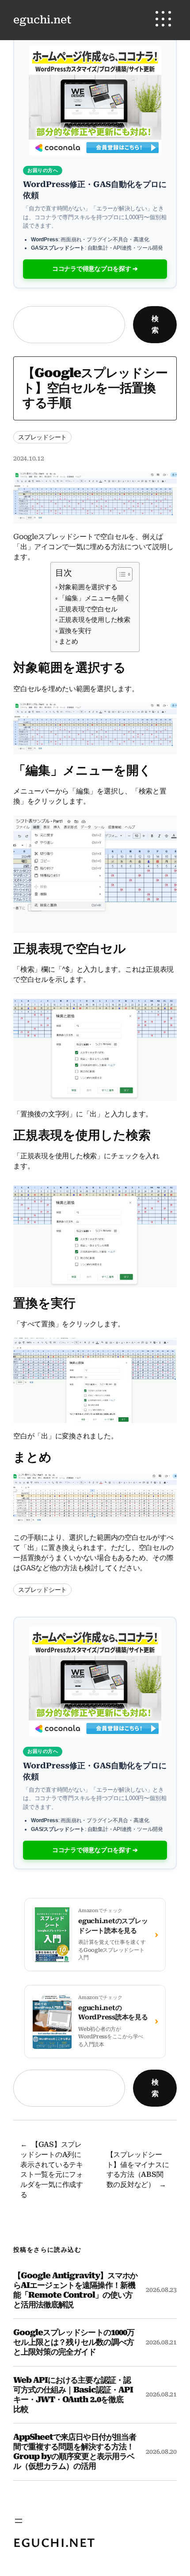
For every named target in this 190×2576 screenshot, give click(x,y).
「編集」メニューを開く (95, 598)
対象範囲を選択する (88, 587)
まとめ (68, 641)
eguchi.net (42, 20)
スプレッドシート (42, 437)
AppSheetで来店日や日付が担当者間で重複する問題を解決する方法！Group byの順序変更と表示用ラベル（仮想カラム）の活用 (75, 2451)
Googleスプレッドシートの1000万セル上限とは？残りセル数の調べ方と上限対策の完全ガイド (74, 2342)
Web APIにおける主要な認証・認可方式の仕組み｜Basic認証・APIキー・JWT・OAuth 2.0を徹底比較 (73, 2394)
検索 (155, 324)
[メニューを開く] (19, 2521)
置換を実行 (75, 631)
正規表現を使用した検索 (95, 620)
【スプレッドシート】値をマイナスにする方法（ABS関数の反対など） (138, 2170)
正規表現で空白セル (88, 609)
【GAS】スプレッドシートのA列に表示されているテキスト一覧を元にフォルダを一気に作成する (52, 2170)
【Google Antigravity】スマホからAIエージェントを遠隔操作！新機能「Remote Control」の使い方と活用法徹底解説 (75, 2290)
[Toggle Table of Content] (120, 574)
